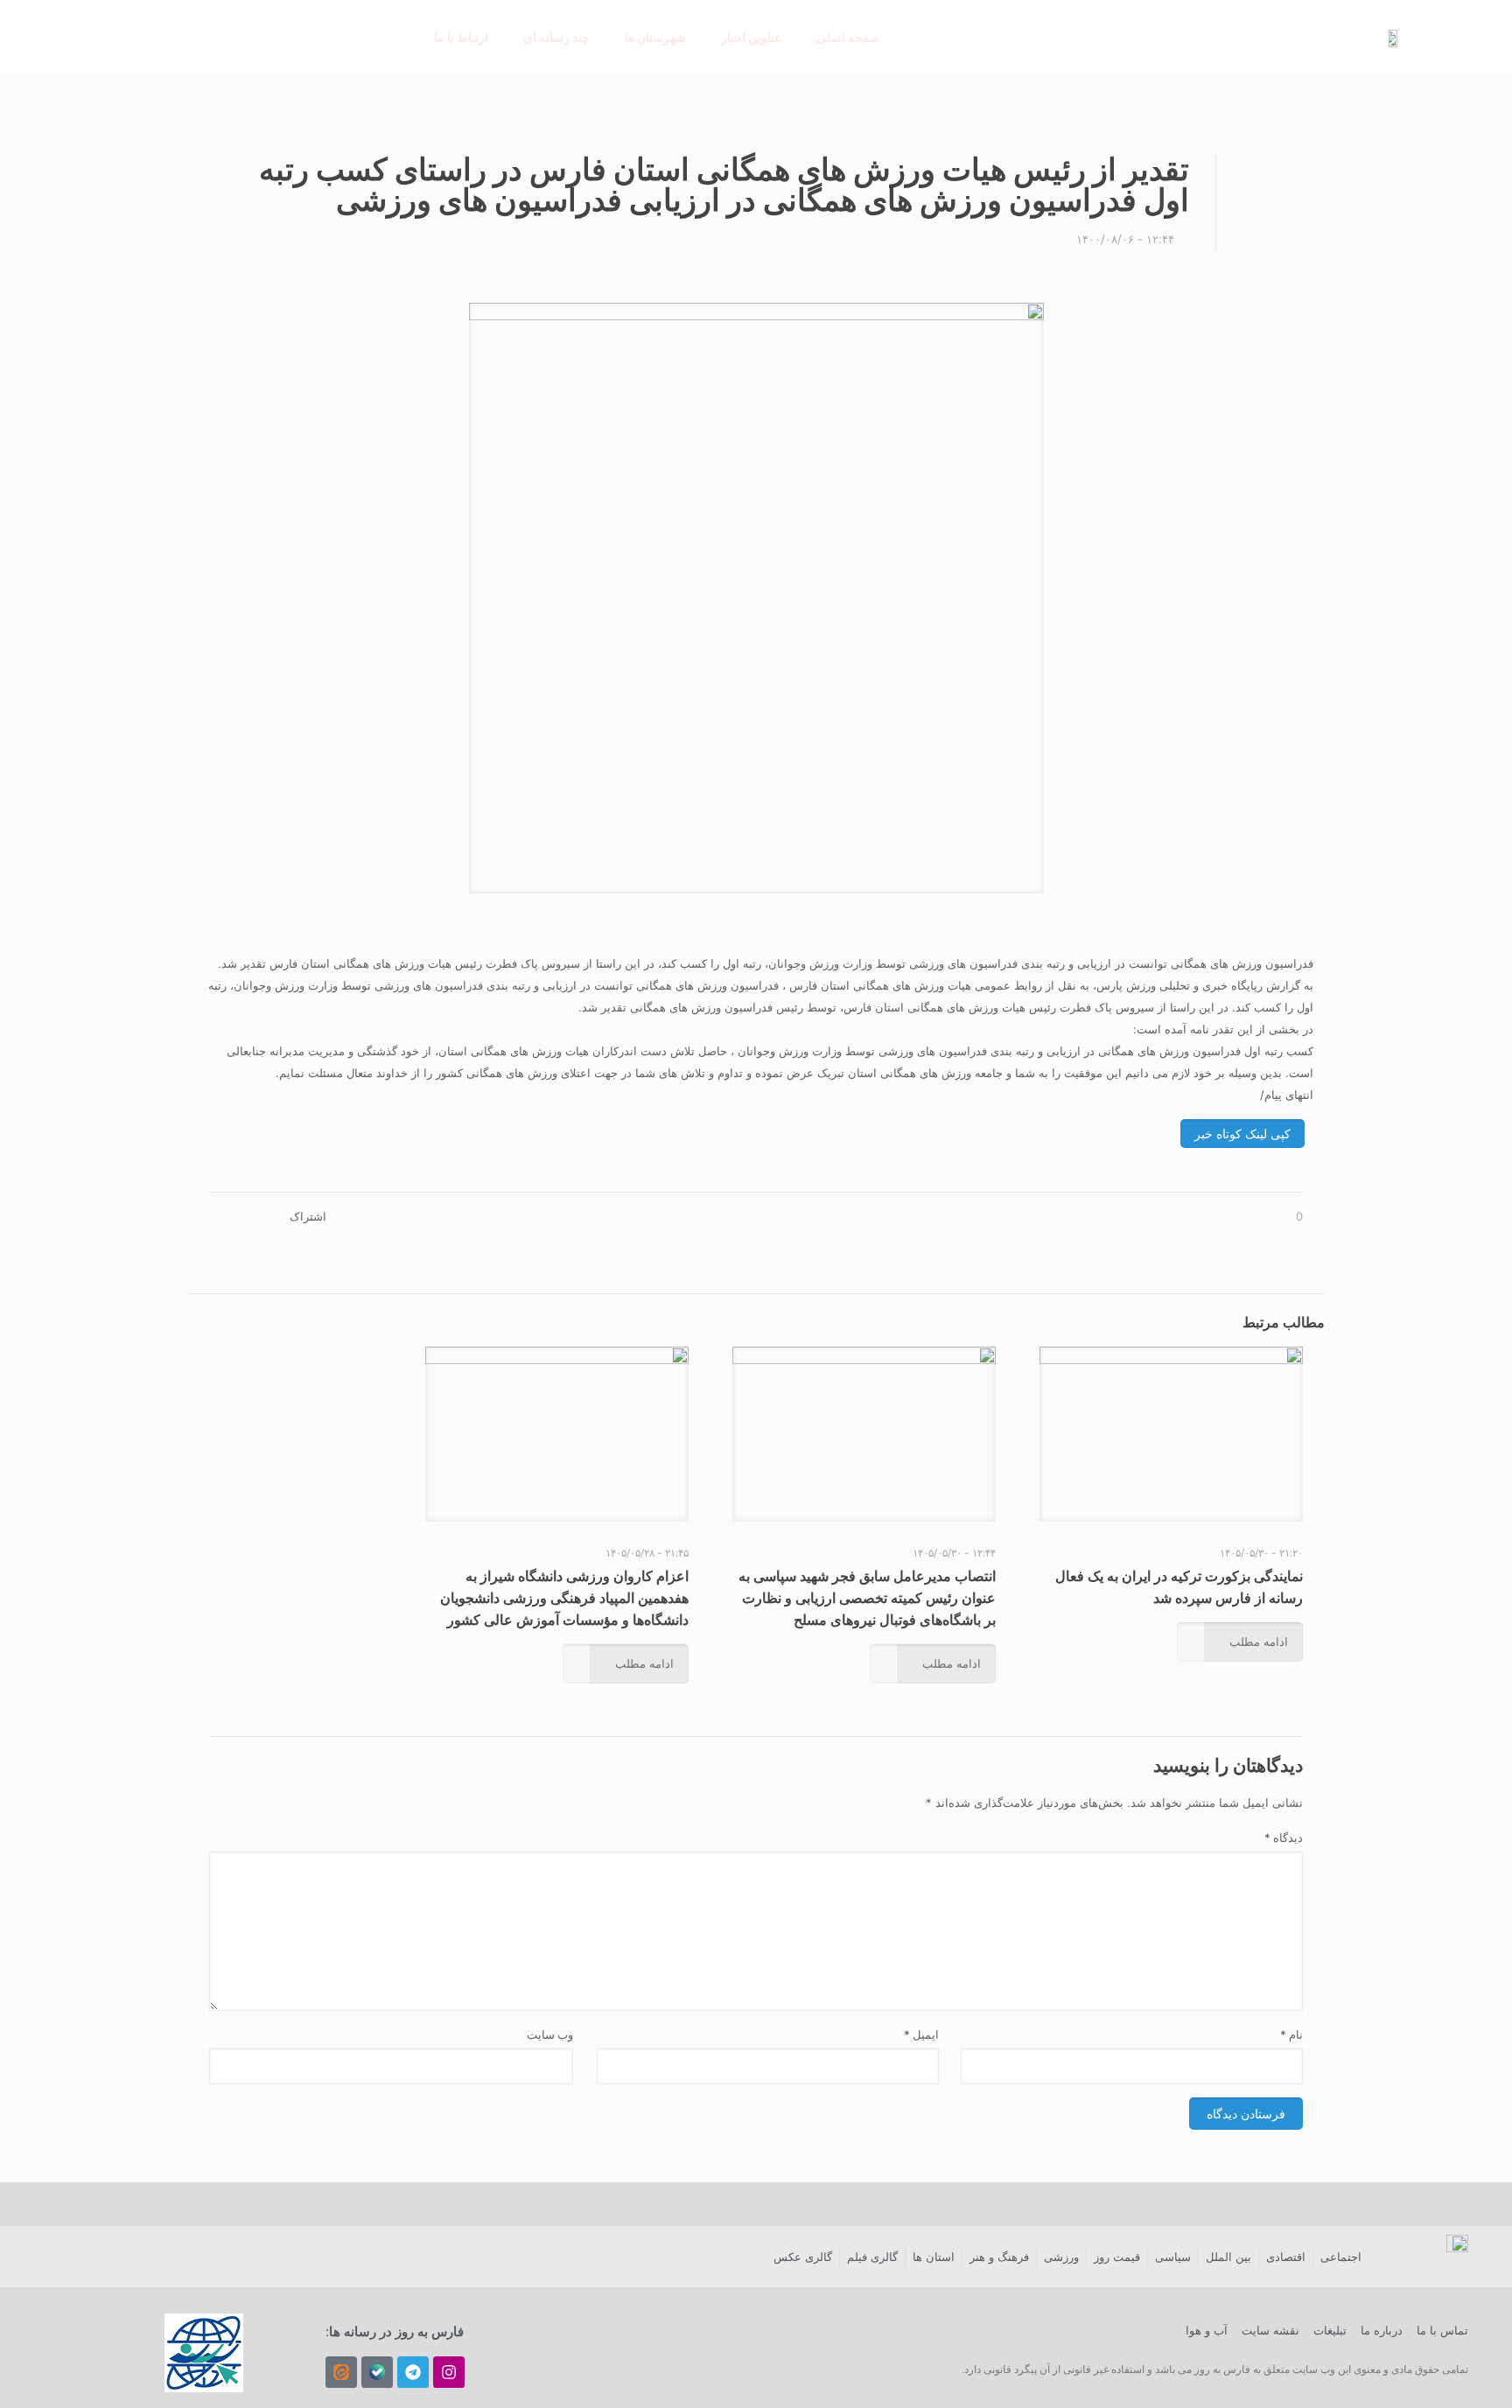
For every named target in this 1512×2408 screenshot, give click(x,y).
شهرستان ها (655, 37)
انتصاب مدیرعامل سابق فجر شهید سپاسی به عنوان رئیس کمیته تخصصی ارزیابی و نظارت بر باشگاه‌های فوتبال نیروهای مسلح (867, 1598)
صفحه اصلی (848, 37)
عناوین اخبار (751, 37)
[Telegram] (413, 2372)
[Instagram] (449, 2372)
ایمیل (921, 2034)
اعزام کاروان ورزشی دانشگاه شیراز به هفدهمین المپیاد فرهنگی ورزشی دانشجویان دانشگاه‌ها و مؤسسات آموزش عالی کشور (564, 1598)
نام (1291, 2034)
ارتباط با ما (461, 37)
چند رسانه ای (556, 37)
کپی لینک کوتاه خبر (1242, 1134)
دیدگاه (1284, 1837)
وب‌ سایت (550, 2034)
